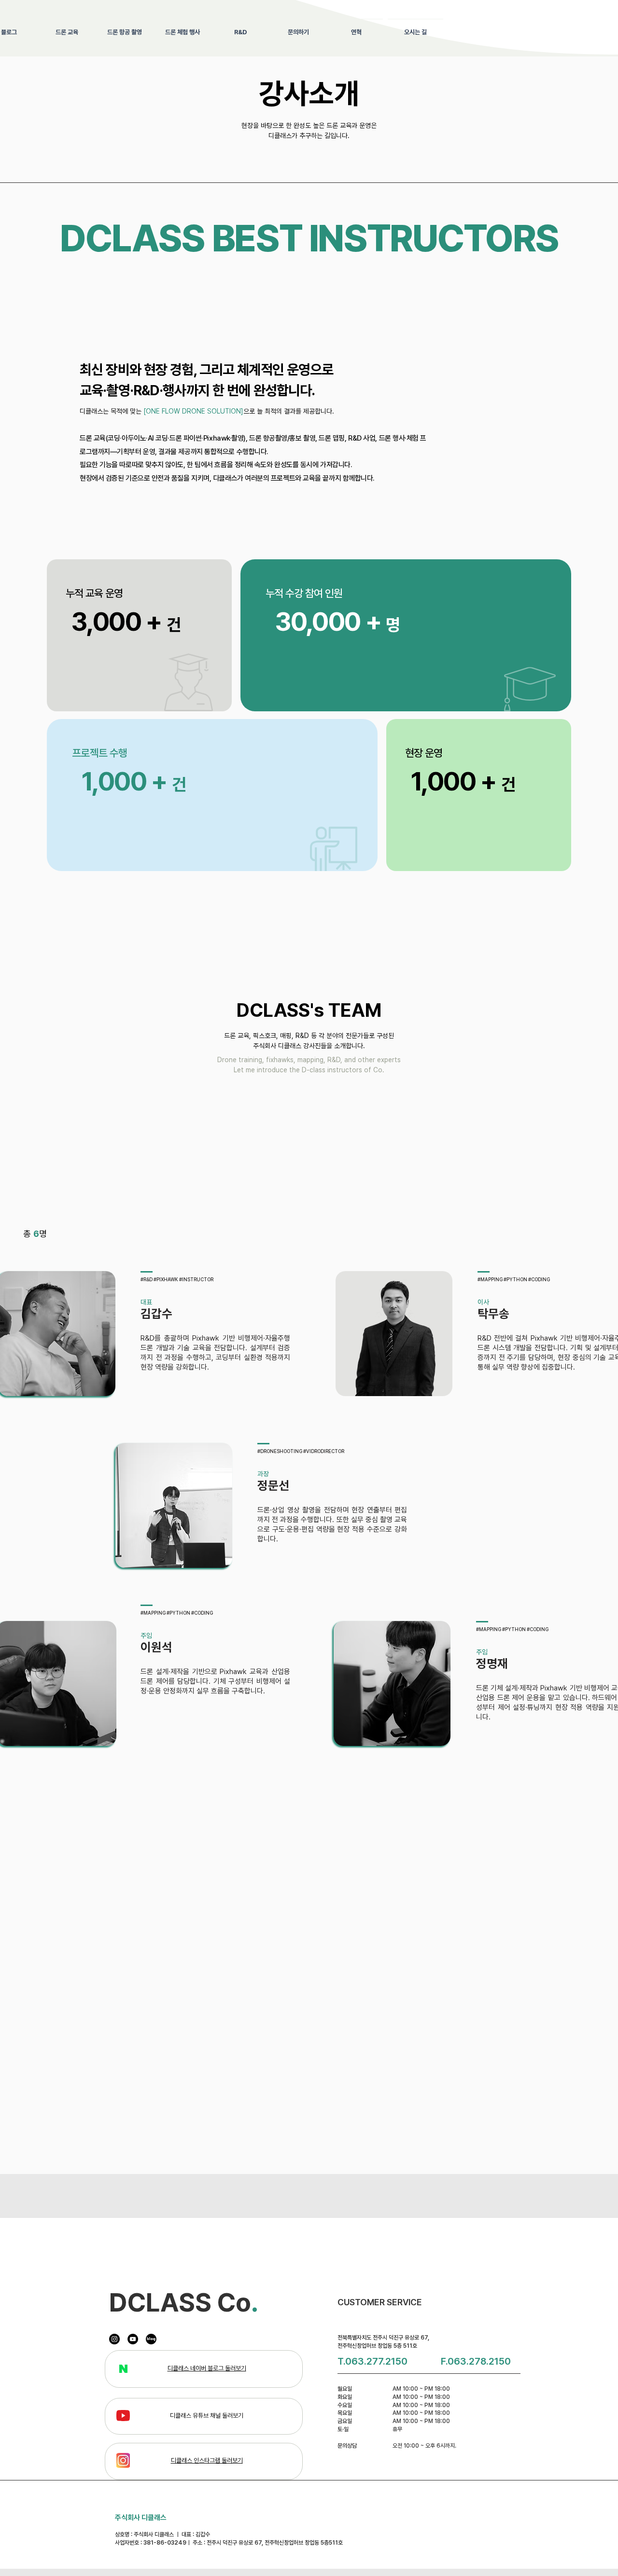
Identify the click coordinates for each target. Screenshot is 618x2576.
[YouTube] (133, 2339)
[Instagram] (114, 2339)
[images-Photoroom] (151, 2339)
